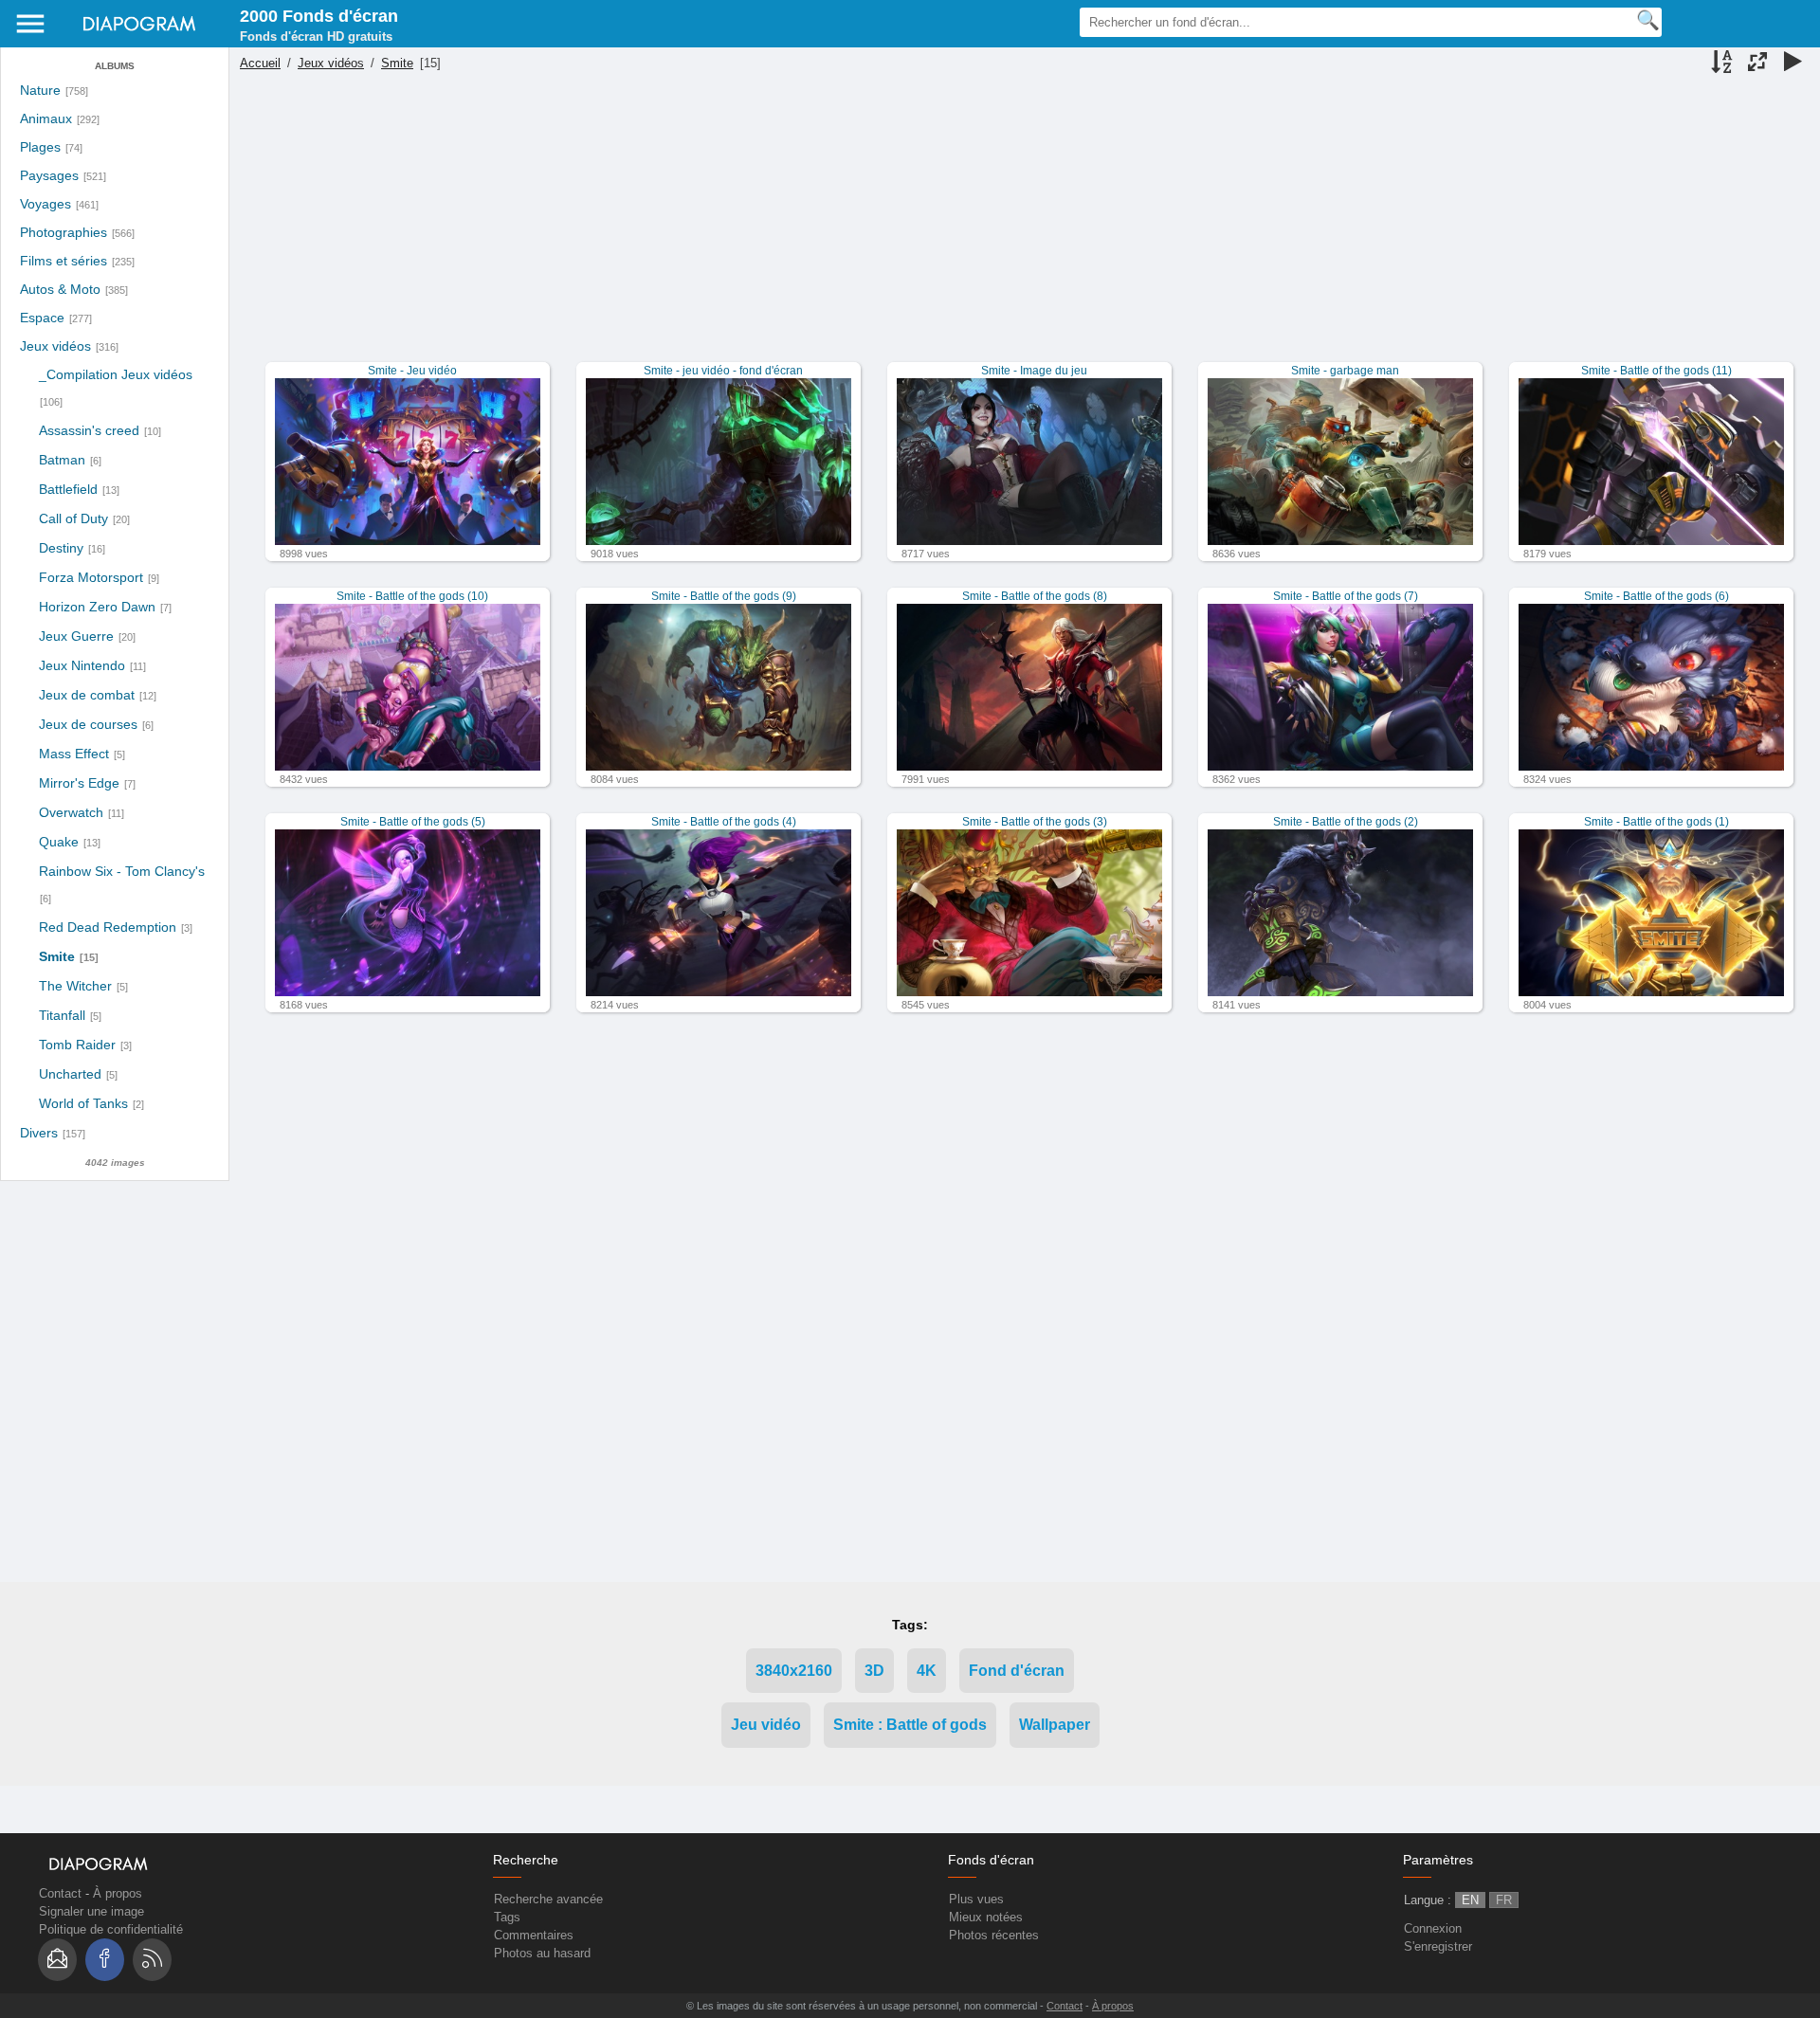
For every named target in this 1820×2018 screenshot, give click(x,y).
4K (927, 1671)
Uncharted (70, 1074)
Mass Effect (74, 754)
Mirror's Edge (79, 783)
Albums (115, 66)
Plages (40, 147)
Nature (40, 91)
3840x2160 (794, 1671)
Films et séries (64, 261)
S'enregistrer (1438, 1946)
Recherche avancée (548, 1899)
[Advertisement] (1022, 229)
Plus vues (976, 1899)
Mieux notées (986, 1917)
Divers (39, 1133)
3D (874, 1671)
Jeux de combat (87, 695)
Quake (59, 842)
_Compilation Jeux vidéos (116, 374)
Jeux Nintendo (82, 665)
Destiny (61, 548)
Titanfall (62, 1015)
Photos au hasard (542, 1953)
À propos (118, 1893)
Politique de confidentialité (111, 1929)
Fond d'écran (1017, 1671)
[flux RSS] (152, 1960)
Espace (42, 318)
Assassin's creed (89, 430)
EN (1470, 1900)
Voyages (45, 204)
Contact (60, 1893)
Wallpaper (1055, 1725)
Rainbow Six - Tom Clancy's (122, 871)
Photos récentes (994, 1935)
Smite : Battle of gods (910, 1725)
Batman (62, 460)
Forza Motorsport (91, 577)
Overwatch (71, 812)
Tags (507, 1917)
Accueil (260, 63)
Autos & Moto (60, 290)
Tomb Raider (77, 1045)
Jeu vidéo (766, 1725)
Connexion (1433, 1928)
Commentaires (534, 1935)
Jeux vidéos (55, 346)
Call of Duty (73, 518)
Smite (57, 956)
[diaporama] (1793, 64)
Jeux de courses (88, 724)
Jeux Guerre (76, 636)
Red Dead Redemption (108, 927)
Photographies (64, 233)
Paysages (49, 176)
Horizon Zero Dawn (97, 607)
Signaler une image (91, 1911)
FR (1504, 1900)
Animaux (46, 119)
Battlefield (68, 489)
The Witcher (75, 986)
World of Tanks (83, 1103)
